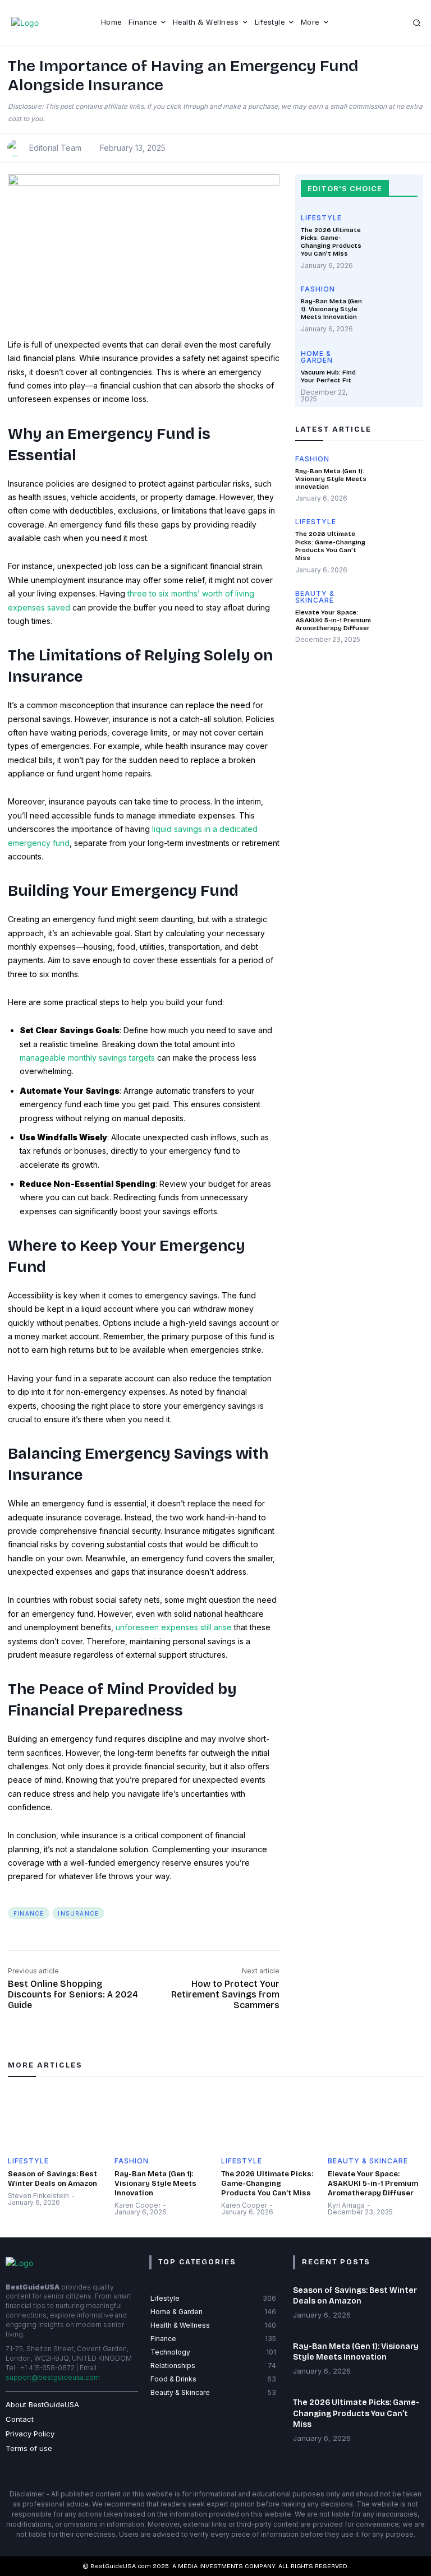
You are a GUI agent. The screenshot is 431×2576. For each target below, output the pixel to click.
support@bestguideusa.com (53, 2377)
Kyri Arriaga (346, 2205)
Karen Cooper (137, 2205)
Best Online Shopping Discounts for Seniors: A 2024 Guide (73, 1994)
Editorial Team (55, 148)
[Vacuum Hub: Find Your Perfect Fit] (394, 374)
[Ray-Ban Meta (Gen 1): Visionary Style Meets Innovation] (394, 309)
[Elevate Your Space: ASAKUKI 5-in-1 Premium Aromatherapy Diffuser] (401, 613)
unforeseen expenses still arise (174, 1627)
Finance (29, 1913)
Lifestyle (321, 218)
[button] (418, 23)
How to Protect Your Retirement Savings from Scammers (225, 1994)
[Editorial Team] (17, 148)
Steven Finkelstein (38, 2196)
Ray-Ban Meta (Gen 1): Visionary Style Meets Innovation (331, 309)
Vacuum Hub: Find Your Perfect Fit (328, 376)
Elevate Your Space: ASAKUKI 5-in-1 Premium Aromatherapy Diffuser (333, 621)
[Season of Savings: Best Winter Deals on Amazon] (56, 2119)
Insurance (78, 1913)
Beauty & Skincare (315, 597)
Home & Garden (317, 357)
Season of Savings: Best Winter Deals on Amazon (52, 2179)
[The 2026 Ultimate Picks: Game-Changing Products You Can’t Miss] (394, 238)
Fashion (318, 290)
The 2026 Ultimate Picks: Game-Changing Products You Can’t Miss (331, 242)
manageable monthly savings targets (87, 1058)
